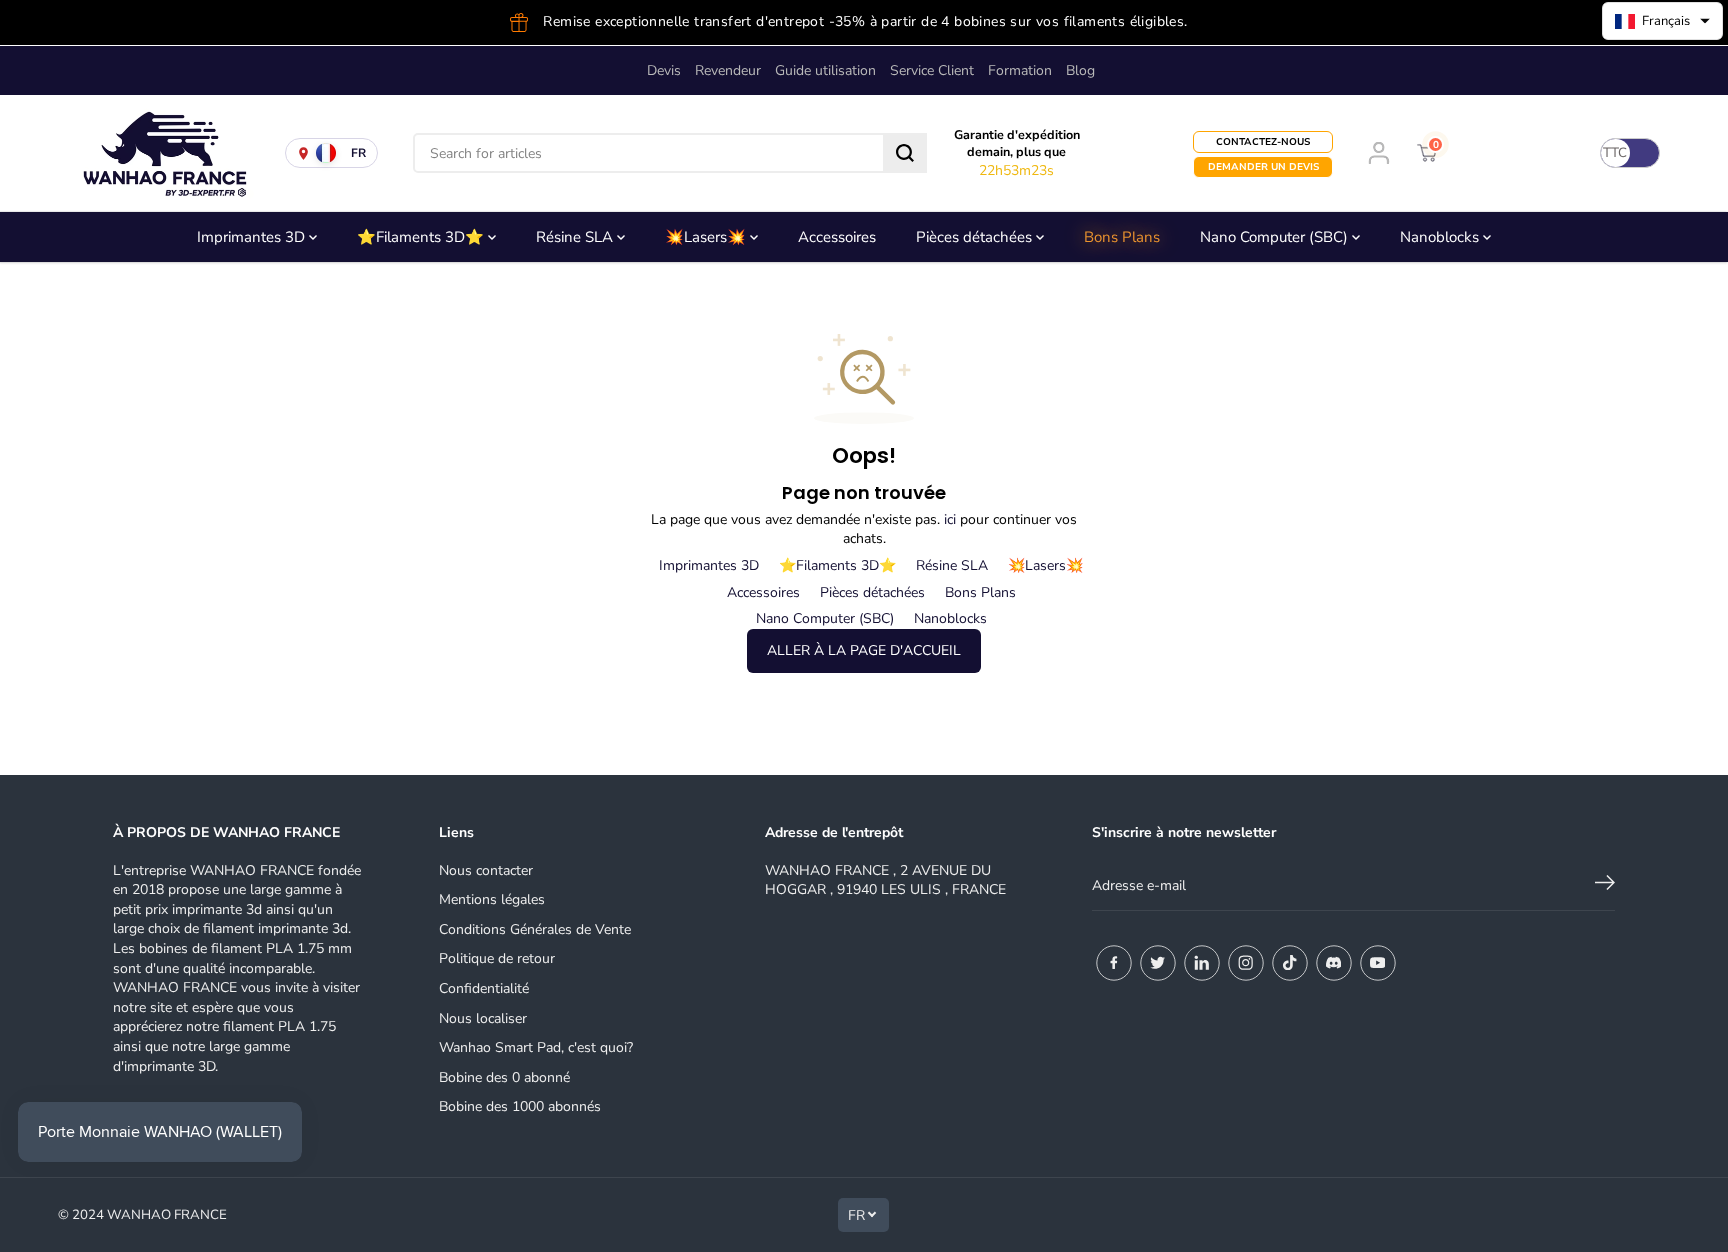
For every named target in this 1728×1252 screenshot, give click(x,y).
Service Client (932, 70)
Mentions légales (492, 899)
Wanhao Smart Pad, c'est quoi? (536, 1047)
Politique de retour (497, 958)
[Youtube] (1378, 963)
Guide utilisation (825, 70)
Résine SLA (576, 237)
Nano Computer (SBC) (1276, 237)
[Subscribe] (1605, 886)
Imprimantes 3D (253, 237)
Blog (1080, 70)
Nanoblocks (1441, 237)
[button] (1662, 21)
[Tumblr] (1334, 963)
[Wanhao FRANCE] (160, 153)
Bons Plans (1122, 237)
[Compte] (1379, 153)
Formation (1020, 70)
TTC (1615, 153)
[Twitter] (1158, 963)
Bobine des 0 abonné (504, 1077)
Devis (664, 70)
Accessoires (837, 237)
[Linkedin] (1202, 963)
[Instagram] (1246, 963)
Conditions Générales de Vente (535, 929)
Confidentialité (484, 988)
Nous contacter (486, 870)
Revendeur (728, 70)
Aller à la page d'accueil (864, 650)
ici (950, 519)
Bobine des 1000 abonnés (520, 1106)
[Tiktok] (1290, 963)
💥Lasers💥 (707, 237)
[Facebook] (1114, 963)
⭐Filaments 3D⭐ (422, 237)
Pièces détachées (976, 237)
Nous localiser (483, 1018)
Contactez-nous (1263, 142)
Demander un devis (1263, 166)
